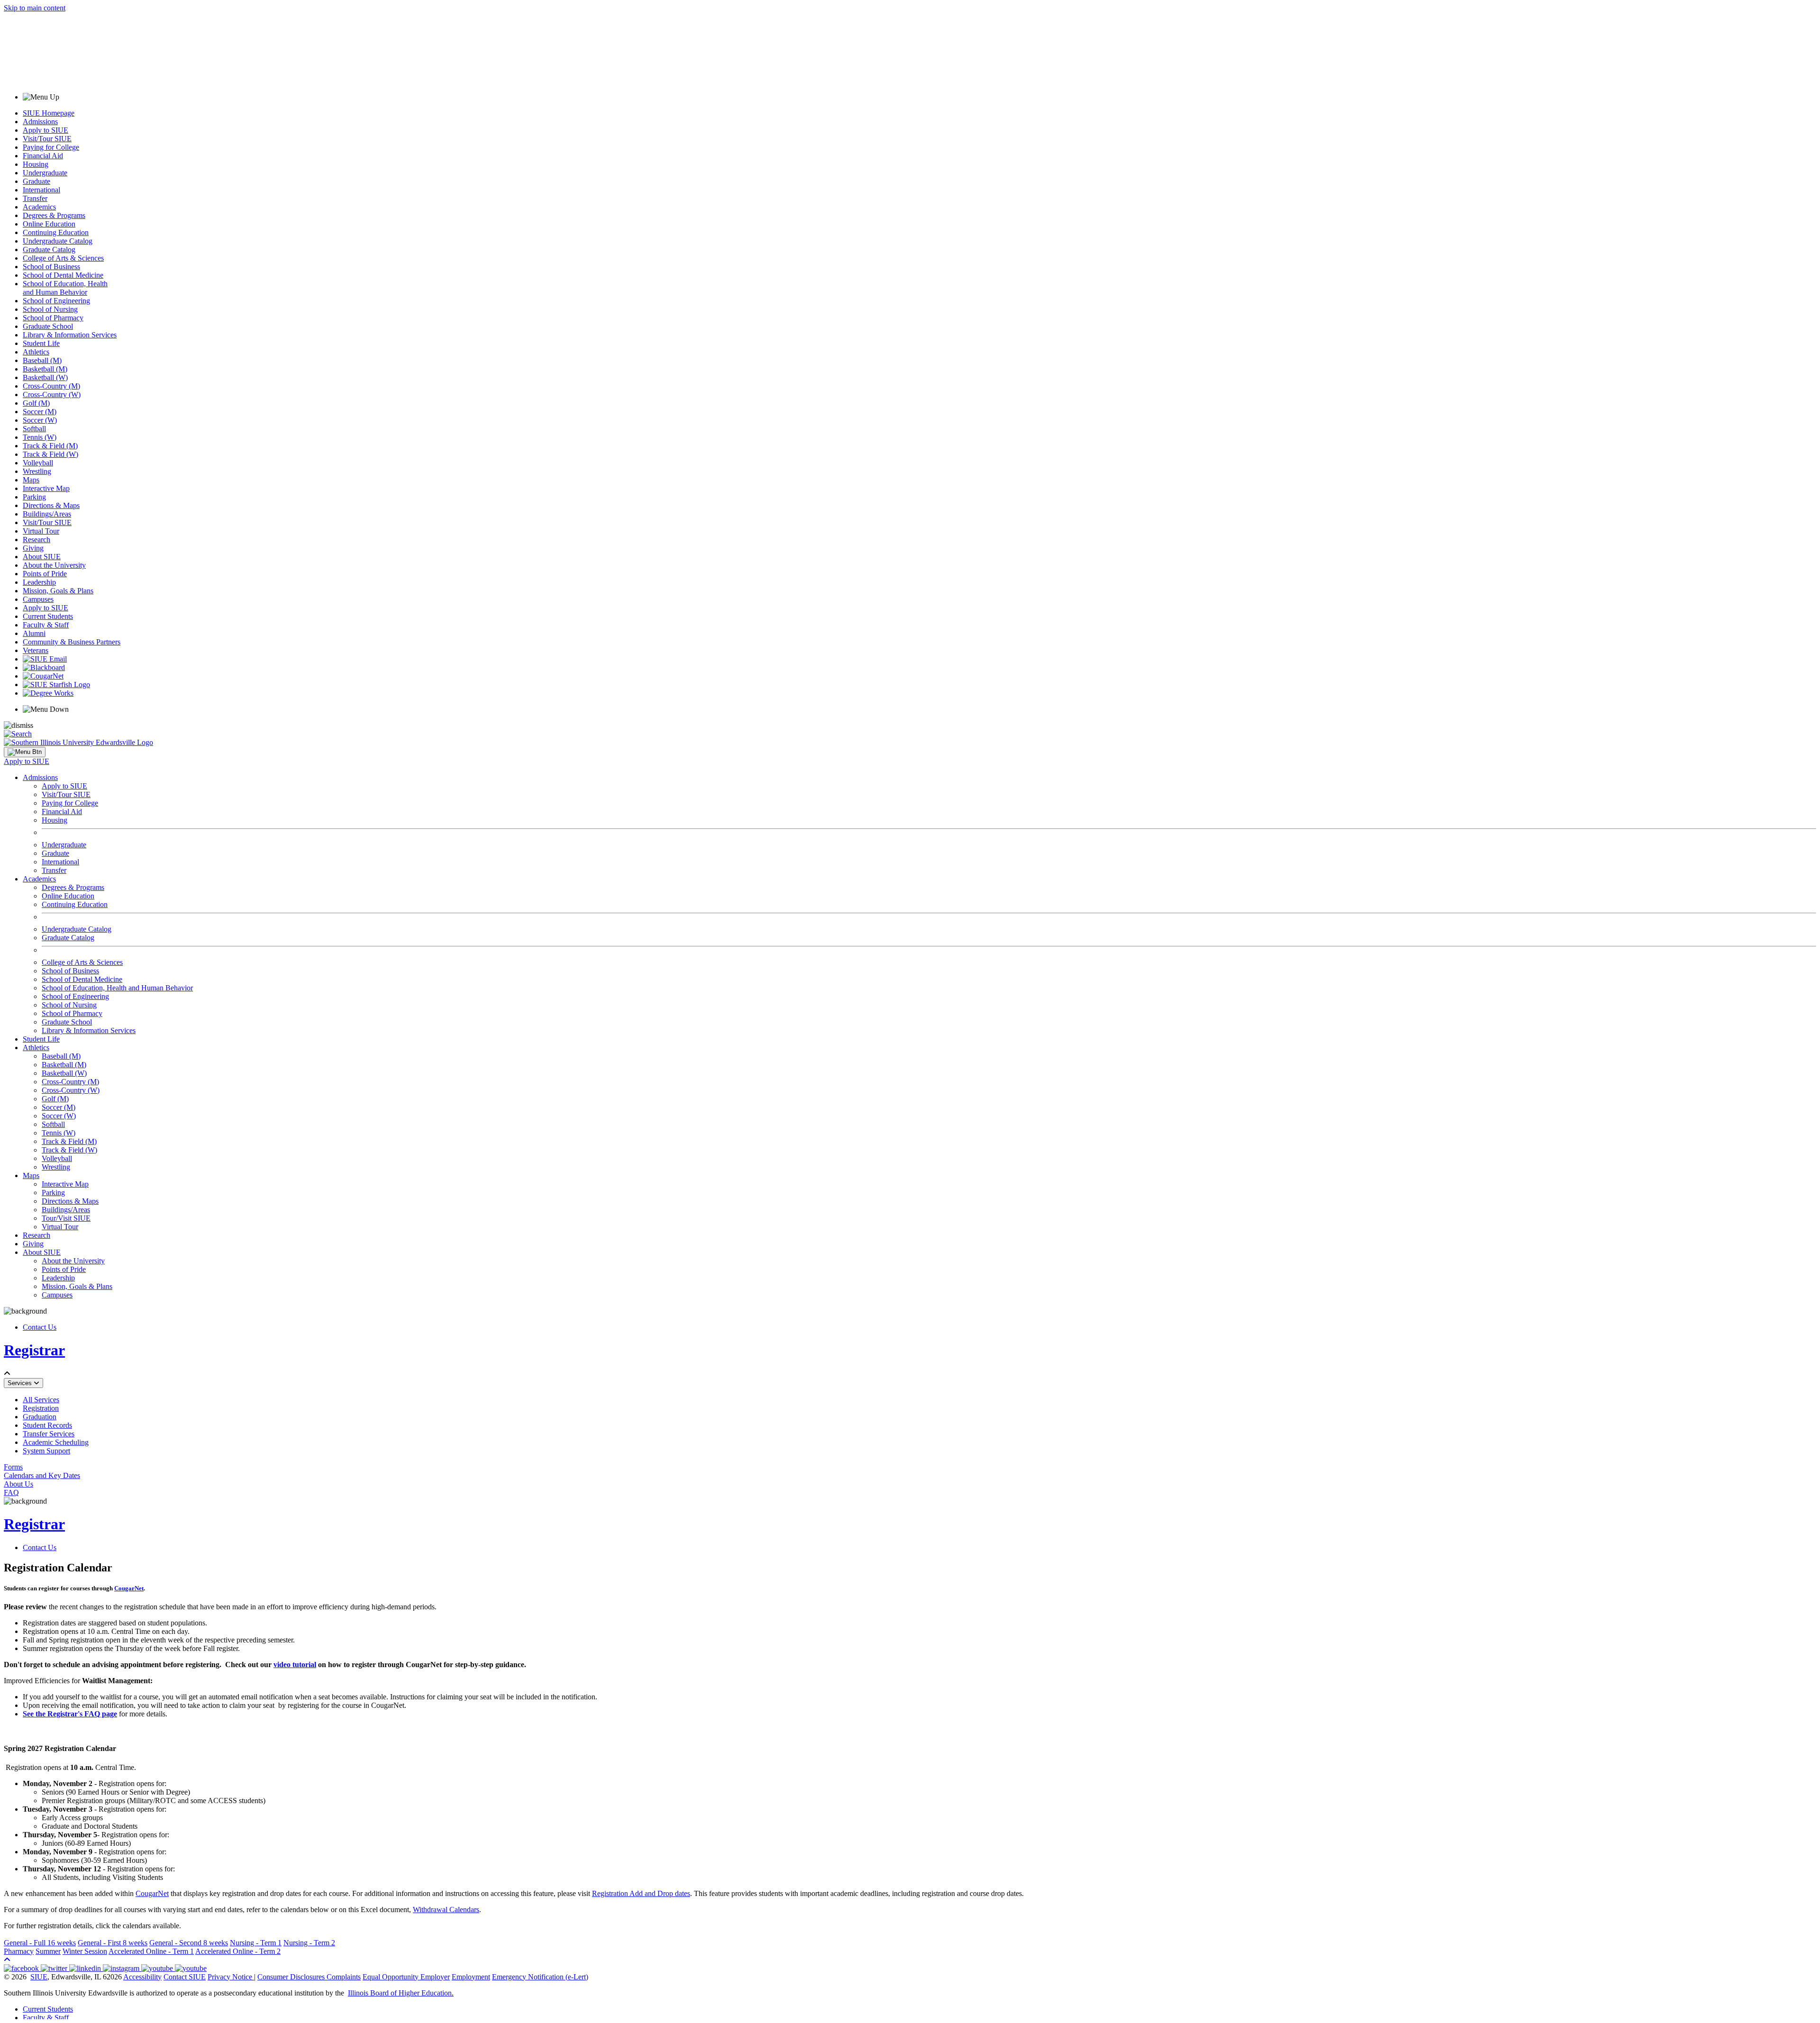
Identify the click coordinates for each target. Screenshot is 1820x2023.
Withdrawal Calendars (446, 1910)
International (41, 190)
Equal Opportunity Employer (406, 1977)
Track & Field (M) (50, 446)
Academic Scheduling (56, 1442)
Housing (36, 164)
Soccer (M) (40, 412)
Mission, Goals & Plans (58, 591)
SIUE (39, 1977)
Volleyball (38, 463)
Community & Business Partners (72, 642)
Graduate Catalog (49, 249)
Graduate (36, 181)
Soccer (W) (40, 420)
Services (21, 1383)
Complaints (344, 1977)
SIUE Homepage (49, 113)
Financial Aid (43, 156)
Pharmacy (19, 1951)
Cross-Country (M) (51, 386)
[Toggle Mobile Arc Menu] (25, 752)
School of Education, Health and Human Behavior (65, 288)
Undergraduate (45, 173)
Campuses (38, 599)
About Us (18, 1484)
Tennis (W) (40, 437)
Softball (34, 429)
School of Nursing (50, 309)
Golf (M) (36, 403)
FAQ (11, 1492)
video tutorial (295, 1665)
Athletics (36, 352)
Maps (31, 480)
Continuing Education (56, 232)
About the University (54, 565)
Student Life (41, 343)
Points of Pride (45, 574)
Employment (471, 1977)
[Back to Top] (7, 1960)
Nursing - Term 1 (256, 1943)
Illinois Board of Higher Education (400, 1993)
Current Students (48, 616)
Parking (34, 497)
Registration (41, 1408)
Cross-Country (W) (52, 395)
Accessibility (142, 1977)
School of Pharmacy (53, 318)
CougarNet (129, 1588)
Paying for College (51, 147)
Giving (33, 548)
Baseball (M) (42, 360)
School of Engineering (56, 301)
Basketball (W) (45, 377)
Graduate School (48, 326)
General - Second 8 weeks (189, 1943)
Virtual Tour (41, 531)
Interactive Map (46, 488)
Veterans (36, 650)
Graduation (40, 1417)
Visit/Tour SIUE (47, 139)
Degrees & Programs (54, 215)
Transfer (35, 198)
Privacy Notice (230, 1977)
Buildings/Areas (47, 514)
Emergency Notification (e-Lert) (540, 1977)
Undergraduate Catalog (58, 241)
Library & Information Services (70, 335)
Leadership (39, 582)
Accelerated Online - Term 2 (238, 1951)
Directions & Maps (51, 505)
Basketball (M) (45, 369)
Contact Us (40, 1327)
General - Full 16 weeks (40, 1943)
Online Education (49, 224)
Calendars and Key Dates (42, 1475)
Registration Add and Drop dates (641, 1893)
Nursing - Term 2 (309, 1943)
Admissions (40, 122)
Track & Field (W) (50, 454)
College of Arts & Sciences (63, 258)
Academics (39, 207)
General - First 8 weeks (113, 1943)
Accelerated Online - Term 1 (151, 1951)
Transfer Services (49, 1434)
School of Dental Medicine (63, 275)
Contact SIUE (185, 1977)
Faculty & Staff (46, 625)
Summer (48, 1951)
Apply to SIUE (45, 130)
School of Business (51, 267)
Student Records (47, 1425)
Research (36, 540)
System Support (46, 1451)
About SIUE (42, 557)
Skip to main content (35, 8)
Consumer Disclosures (291, 1977)
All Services (41, 1400)
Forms (13, 1467)
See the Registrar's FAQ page (70, 1714)
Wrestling (37, 471)
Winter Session (85, 1951)
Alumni (34, 633)
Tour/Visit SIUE (66, 1218)
